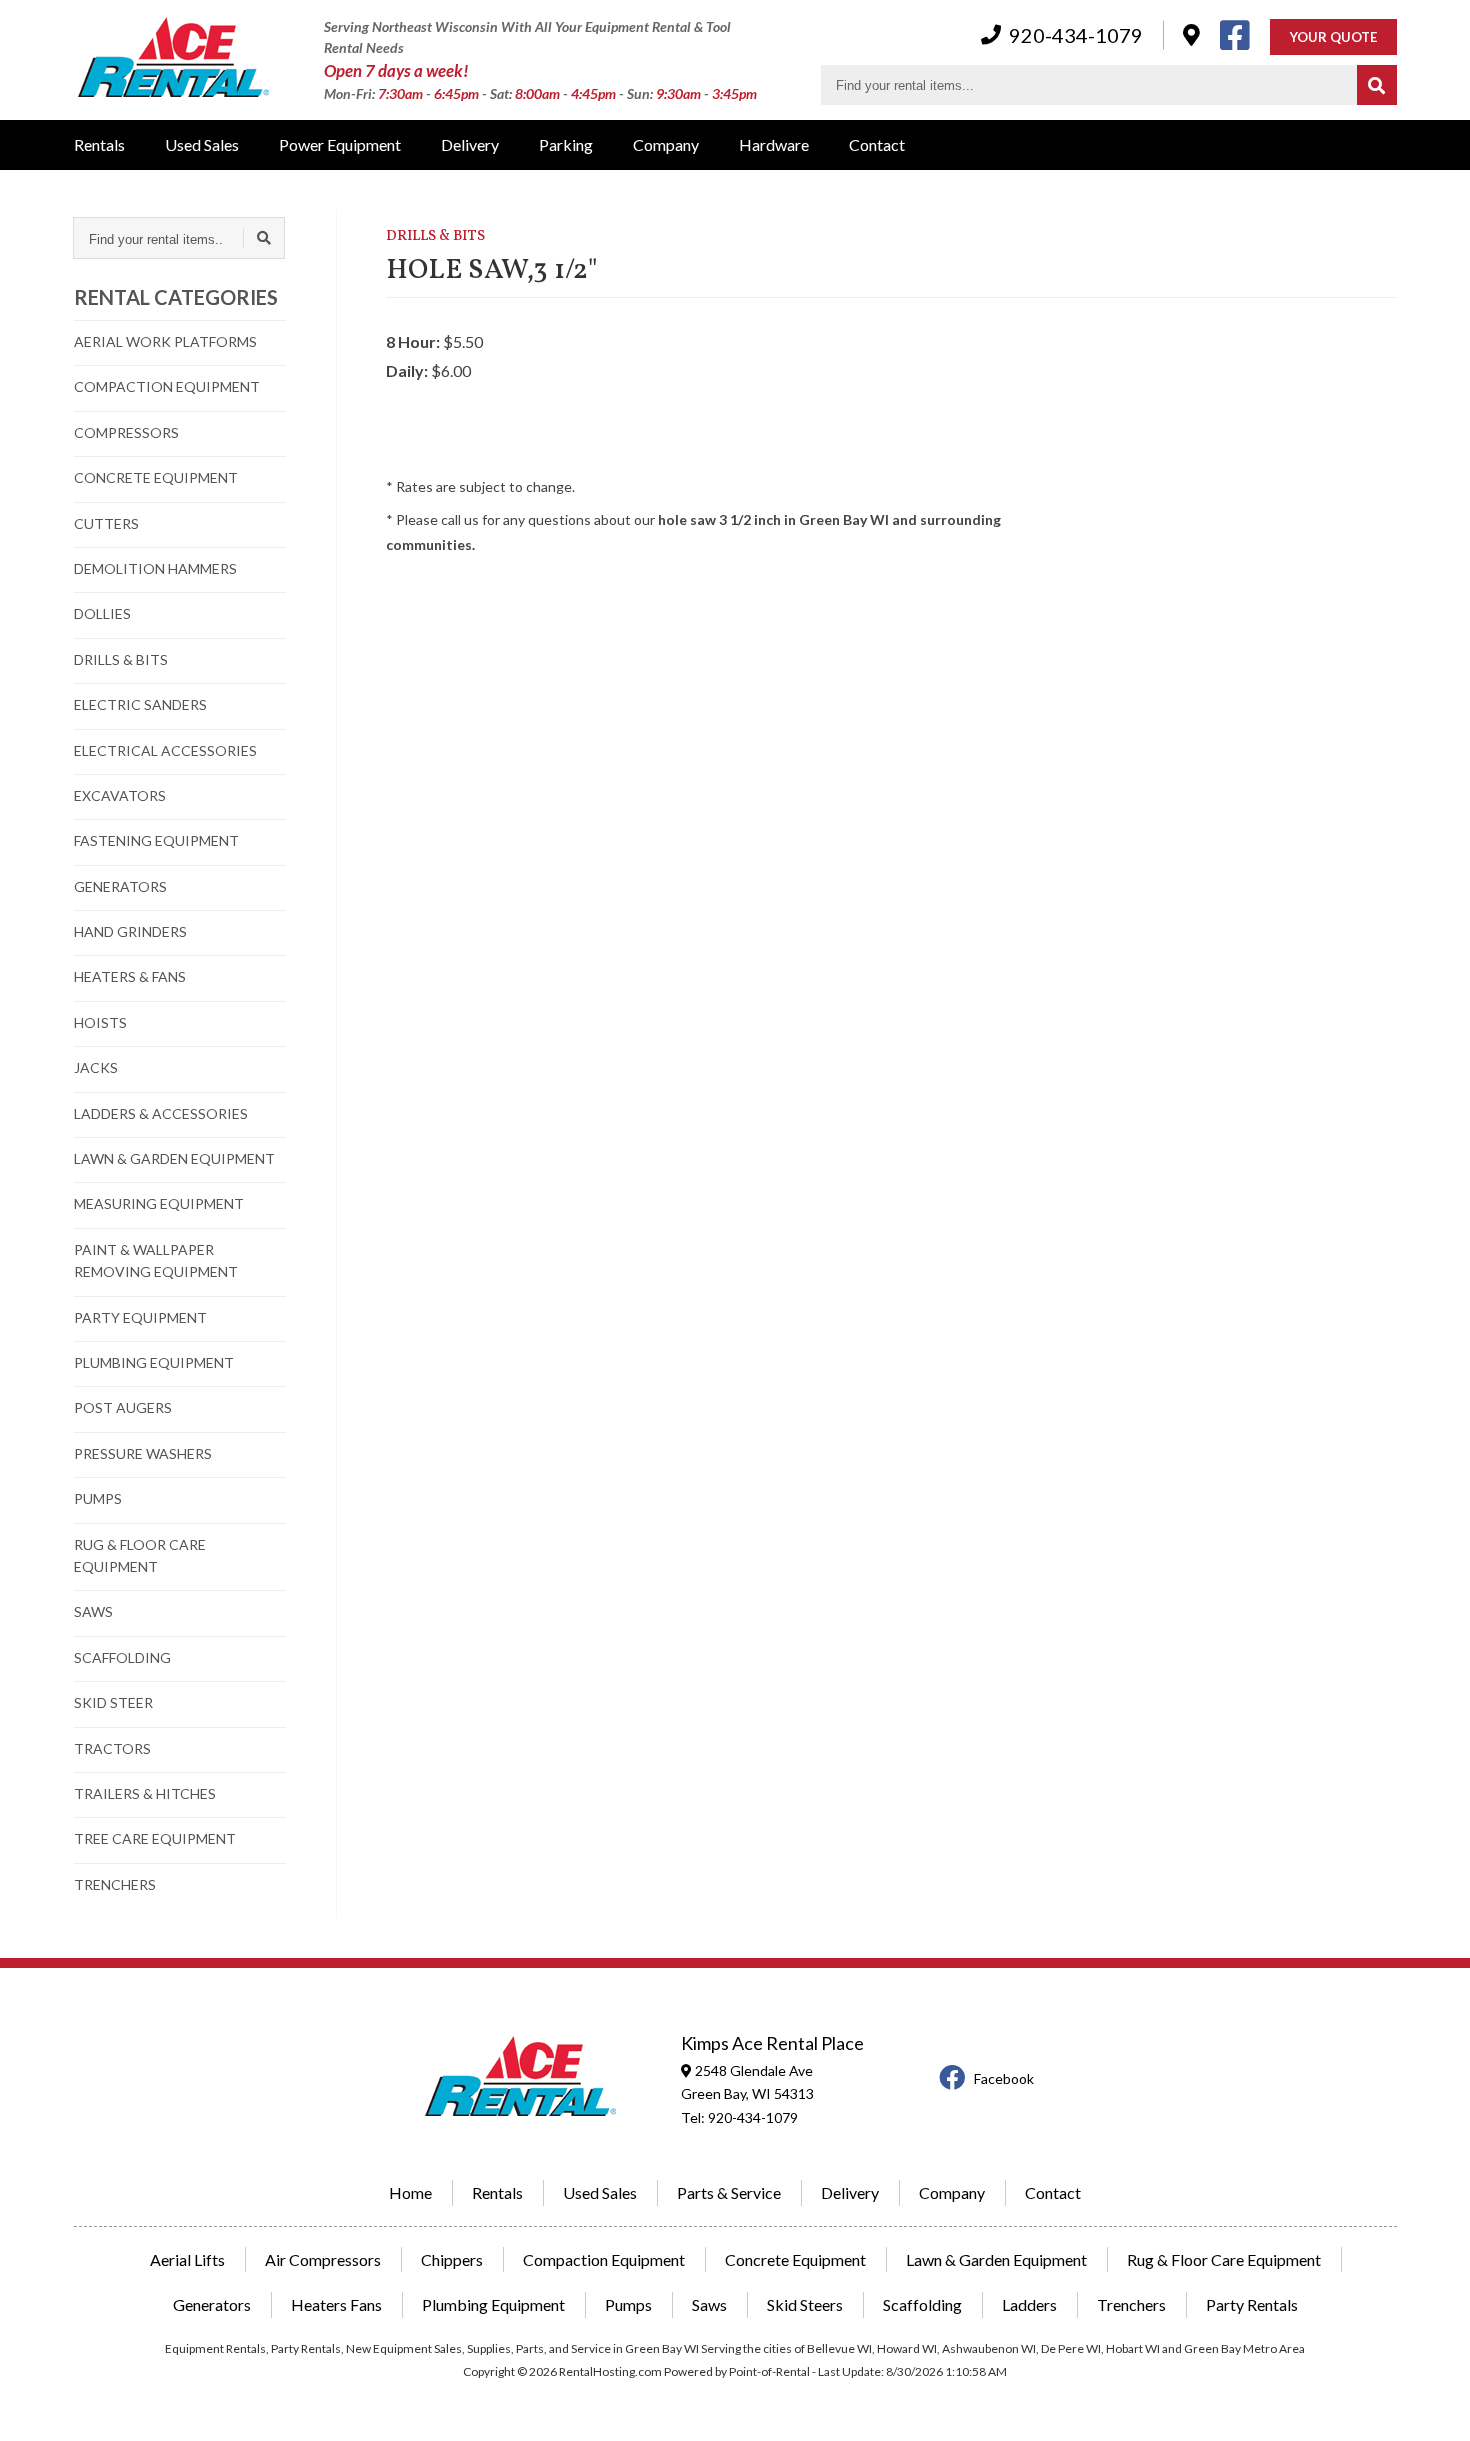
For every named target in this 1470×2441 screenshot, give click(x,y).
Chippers (452, 2259)
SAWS (93, 1611)
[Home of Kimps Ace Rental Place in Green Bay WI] (174, 60)
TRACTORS (112, 1748)
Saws (709, 2304)
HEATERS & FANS (130, 976)
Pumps (628, 2304)
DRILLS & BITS (121, 659)
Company (666, 144)
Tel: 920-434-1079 (739, 2117)
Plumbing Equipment (493, 2304)
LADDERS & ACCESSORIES (161, 1113)
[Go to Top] (1432, 2405)
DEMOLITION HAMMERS (155, 568)
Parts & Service (729, 2192)
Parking (566, 144)
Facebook (1004, 2078)
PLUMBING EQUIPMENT (154, 1362)
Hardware (774, 144)
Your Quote (1333, 37)
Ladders (1029, 2304)
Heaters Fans (336, 2304)
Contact (877, 144)
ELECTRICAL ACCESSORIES (165, 750)
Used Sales (202, 144)
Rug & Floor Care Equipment (1224, 2259)
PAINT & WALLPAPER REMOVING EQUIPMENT (156, 1260)
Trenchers (1131, 2304)
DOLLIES (102, 613)
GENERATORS (120, 886)
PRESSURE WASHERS (143, 1453)
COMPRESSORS (126, 432)
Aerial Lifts (187, 2259)
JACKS (96, 1067)
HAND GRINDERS (130, 931)
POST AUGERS (123, 1407)
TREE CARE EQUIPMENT (155, 1838)
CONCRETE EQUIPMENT (156, 477)
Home (410, 2192)
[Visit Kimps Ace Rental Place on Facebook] (1235, 35)
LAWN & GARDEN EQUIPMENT (174, 1158)
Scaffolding (922, 2304)
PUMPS (98, 1498)
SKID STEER (113, 1702)
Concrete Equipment (795, 2259)
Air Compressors (323, 2259)
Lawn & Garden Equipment (996, 2259)
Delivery (470, 144)
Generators (212, 2304)
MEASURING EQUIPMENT (159, 1203)
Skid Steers (805, 2304)
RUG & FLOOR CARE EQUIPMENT (140, 1555)
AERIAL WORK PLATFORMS (165, 341)
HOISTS (100, 1022)
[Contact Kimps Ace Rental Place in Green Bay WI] (1191, 34)
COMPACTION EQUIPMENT (167, 386)
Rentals (99, 144)
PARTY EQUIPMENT (140, 1317)
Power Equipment (340, 144)
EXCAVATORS (120, 795)
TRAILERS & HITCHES (145, 1793)
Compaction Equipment (604, 2259)
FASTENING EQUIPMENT (156, 840)
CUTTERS (106, 523)
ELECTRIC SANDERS (140, 704)
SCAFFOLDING (122, 1657)
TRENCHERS (115, 1884)
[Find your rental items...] (1377, 85)
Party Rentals (1252, 2304)
